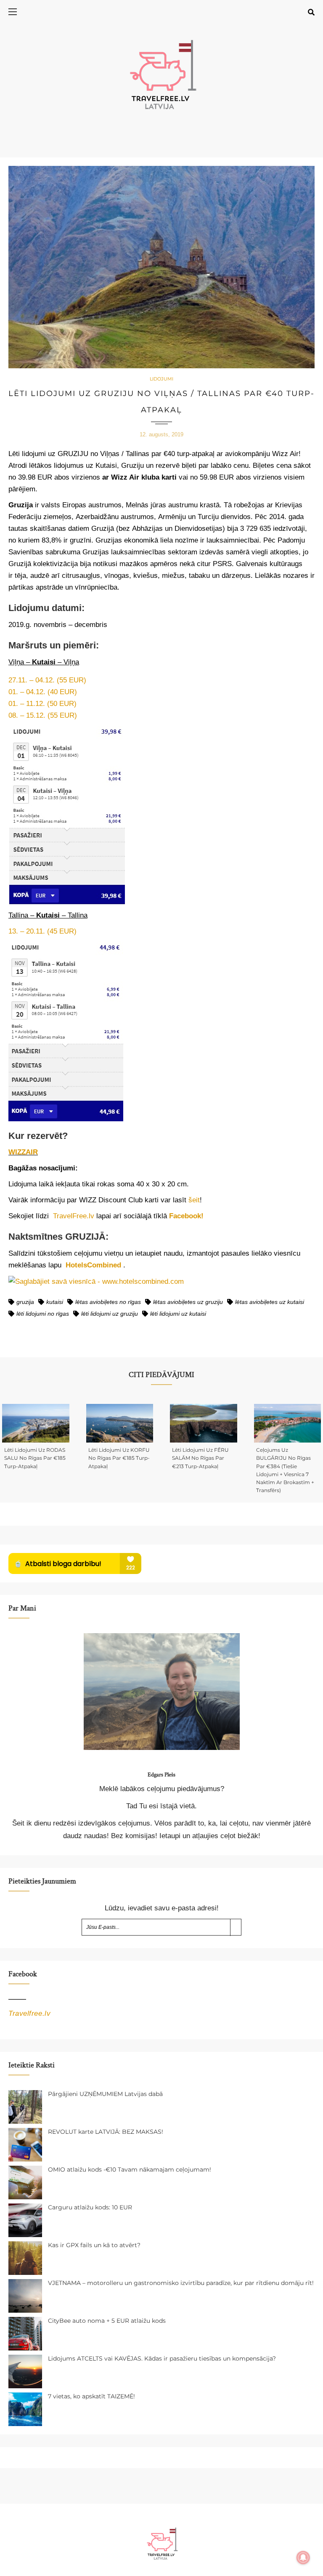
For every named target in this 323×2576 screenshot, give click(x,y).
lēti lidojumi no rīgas (43, 1314)
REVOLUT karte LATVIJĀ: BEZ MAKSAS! (106, 2132)
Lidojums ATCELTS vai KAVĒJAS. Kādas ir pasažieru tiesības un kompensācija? (162, 2358)
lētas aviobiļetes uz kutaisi (270, 1302)
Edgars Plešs (161, 1775)
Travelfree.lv (29, 2013)
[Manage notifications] (303, 2558)
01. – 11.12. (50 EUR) (42, 704)
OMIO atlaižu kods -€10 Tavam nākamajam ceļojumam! (130, 2169)
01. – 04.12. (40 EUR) (43, 692)
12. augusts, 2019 (161, 434)
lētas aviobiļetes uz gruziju (188, 1302)
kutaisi (55, 1302)
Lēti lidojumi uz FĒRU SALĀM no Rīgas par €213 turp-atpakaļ (200, 1458)
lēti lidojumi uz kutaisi (178, 1314)
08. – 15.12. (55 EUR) (43, 715)
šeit (194, 1200)
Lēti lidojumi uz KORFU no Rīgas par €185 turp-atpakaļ (119, 1458)
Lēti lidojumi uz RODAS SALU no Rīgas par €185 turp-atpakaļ (35, 1458)
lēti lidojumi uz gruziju (110, 1314)
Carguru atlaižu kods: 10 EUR (90, 2207)
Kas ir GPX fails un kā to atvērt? (94, 2245)
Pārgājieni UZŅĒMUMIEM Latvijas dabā (105, 2094)
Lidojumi (161, 379)
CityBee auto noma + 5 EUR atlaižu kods (107, 2321)
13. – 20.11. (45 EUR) (42, 931)
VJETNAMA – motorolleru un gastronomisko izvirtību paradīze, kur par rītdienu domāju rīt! (181, 2283)
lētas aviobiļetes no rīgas (108, 1302)
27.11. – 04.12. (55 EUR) (47, 680)
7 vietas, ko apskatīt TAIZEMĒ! (91, 2396)
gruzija (25, 1302)
